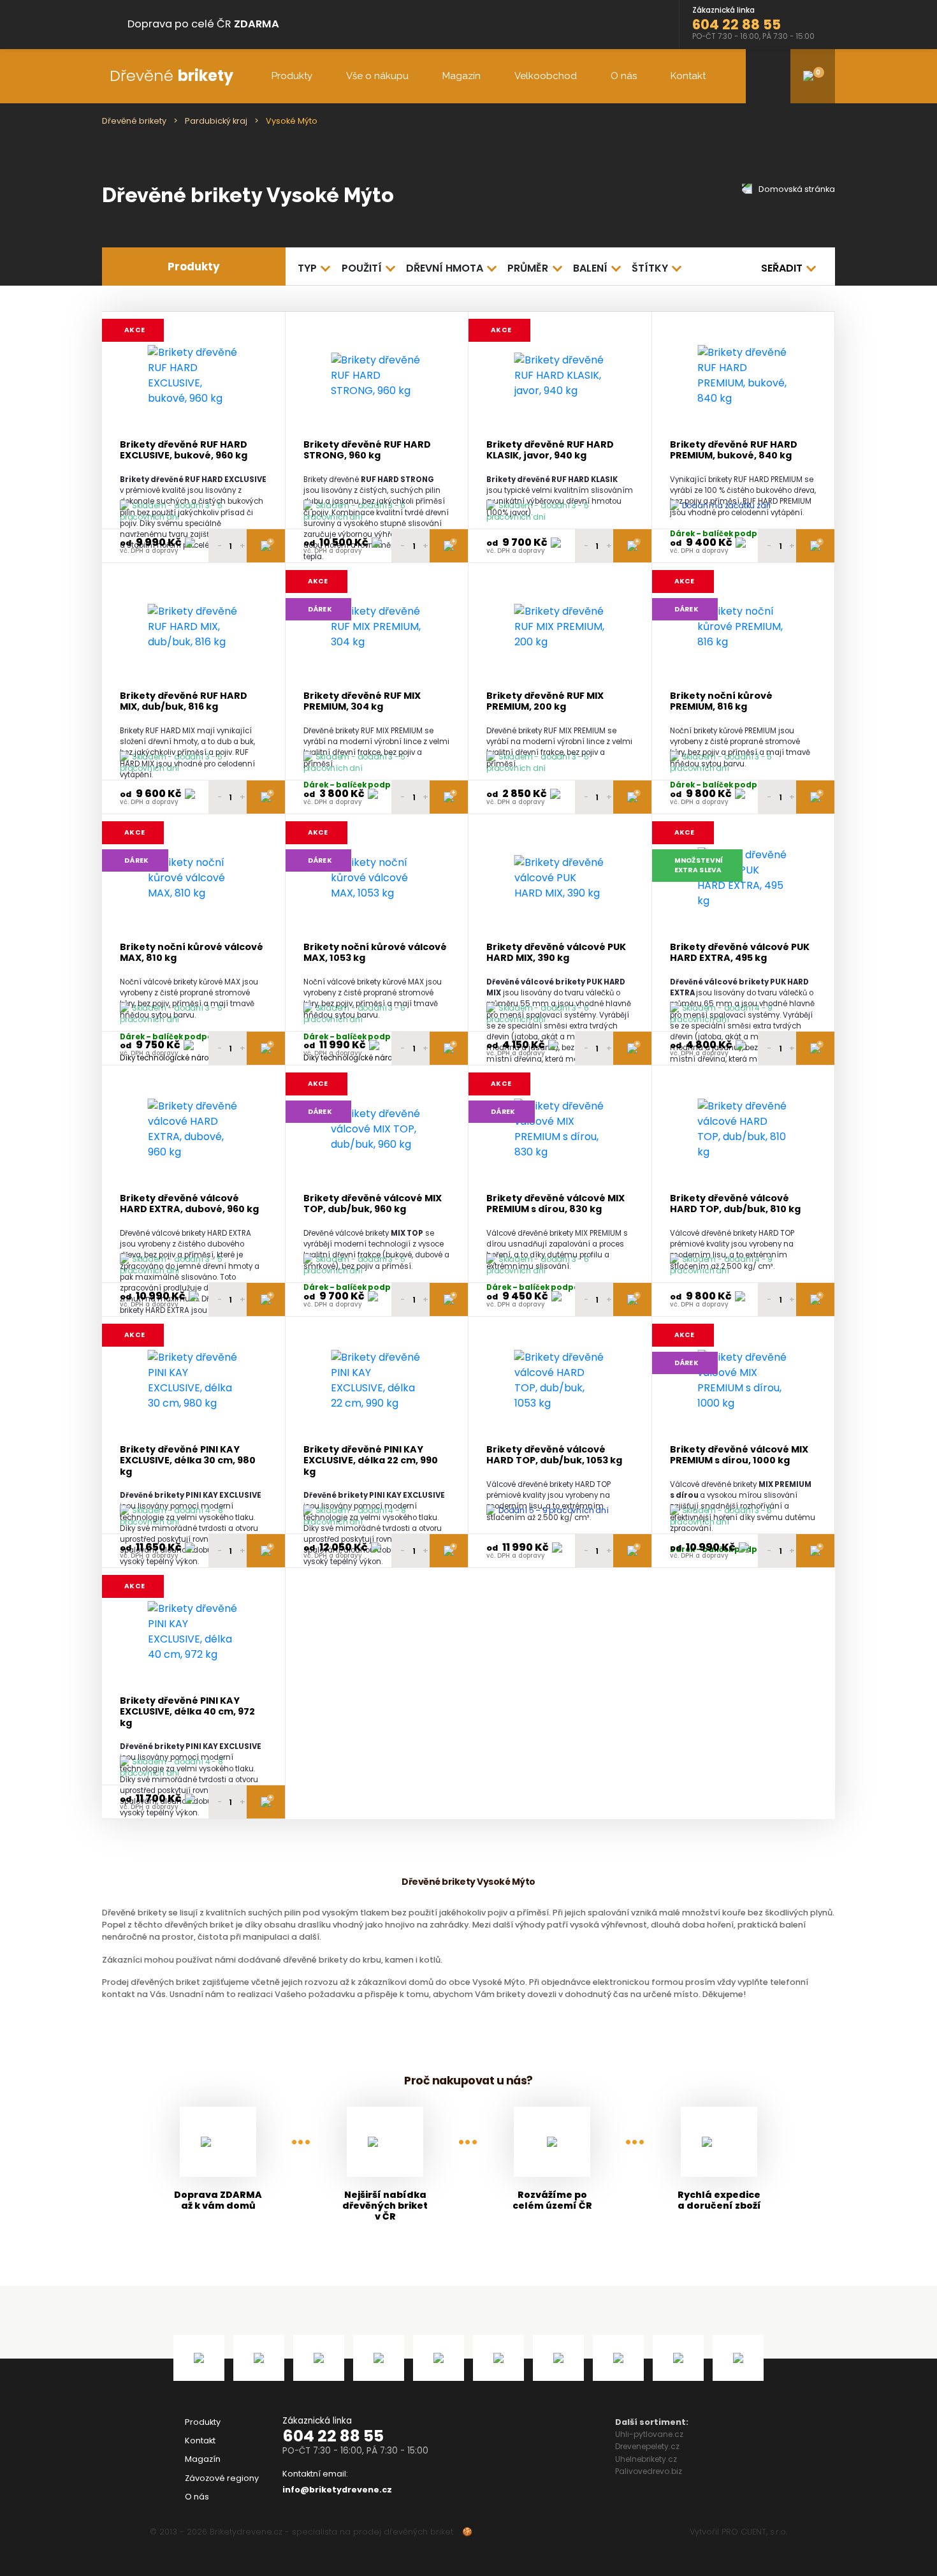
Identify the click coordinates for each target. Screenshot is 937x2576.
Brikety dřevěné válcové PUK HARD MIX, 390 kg (556, 953)
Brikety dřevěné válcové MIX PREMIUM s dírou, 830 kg (556, 1204)
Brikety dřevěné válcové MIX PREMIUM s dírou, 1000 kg (739, 1455)
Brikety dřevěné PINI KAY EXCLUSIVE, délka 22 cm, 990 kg (371, 1461)
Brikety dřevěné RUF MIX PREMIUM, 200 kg (545, 702)
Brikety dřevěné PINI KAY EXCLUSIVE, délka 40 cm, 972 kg (187, 1712)
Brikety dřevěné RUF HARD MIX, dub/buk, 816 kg (184, 702)
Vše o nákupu (377, 76)
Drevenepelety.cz (647, 2446)
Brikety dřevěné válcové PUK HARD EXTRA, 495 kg (740, 953)
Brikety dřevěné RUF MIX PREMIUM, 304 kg (362, 702)
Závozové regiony (222, 2478)
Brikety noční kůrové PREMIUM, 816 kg (721, 702)
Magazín (461, 76)
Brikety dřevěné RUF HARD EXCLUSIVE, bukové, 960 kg (184, 450)
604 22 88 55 (333, 2436)
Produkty (292, 76)
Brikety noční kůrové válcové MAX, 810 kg (192, 953)
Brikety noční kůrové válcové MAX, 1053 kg (375, 953)
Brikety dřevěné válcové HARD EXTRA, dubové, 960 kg (189, 1204)
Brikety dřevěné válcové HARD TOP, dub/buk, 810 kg (735, 1204)
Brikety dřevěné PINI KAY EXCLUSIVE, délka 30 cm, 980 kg (188, 1461)
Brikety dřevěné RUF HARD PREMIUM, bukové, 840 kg (734, 450)
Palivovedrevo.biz (649, 2471)
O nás (624, 76)
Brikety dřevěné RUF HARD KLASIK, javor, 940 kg (550, 450)
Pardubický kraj (216, 121)
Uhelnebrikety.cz (646, 2459)
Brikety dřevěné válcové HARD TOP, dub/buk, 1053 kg (554, 1455)
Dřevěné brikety (134, 121)
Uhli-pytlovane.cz (649, 2434)
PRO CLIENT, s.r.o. (754, 2532)
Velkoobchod (546, 76)
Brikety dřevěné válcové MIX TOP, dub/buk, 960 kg (373, 1204)
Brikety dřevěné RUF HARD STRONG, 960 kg (367, 450)
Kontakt (688, 76)
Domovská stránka (796, 189)
